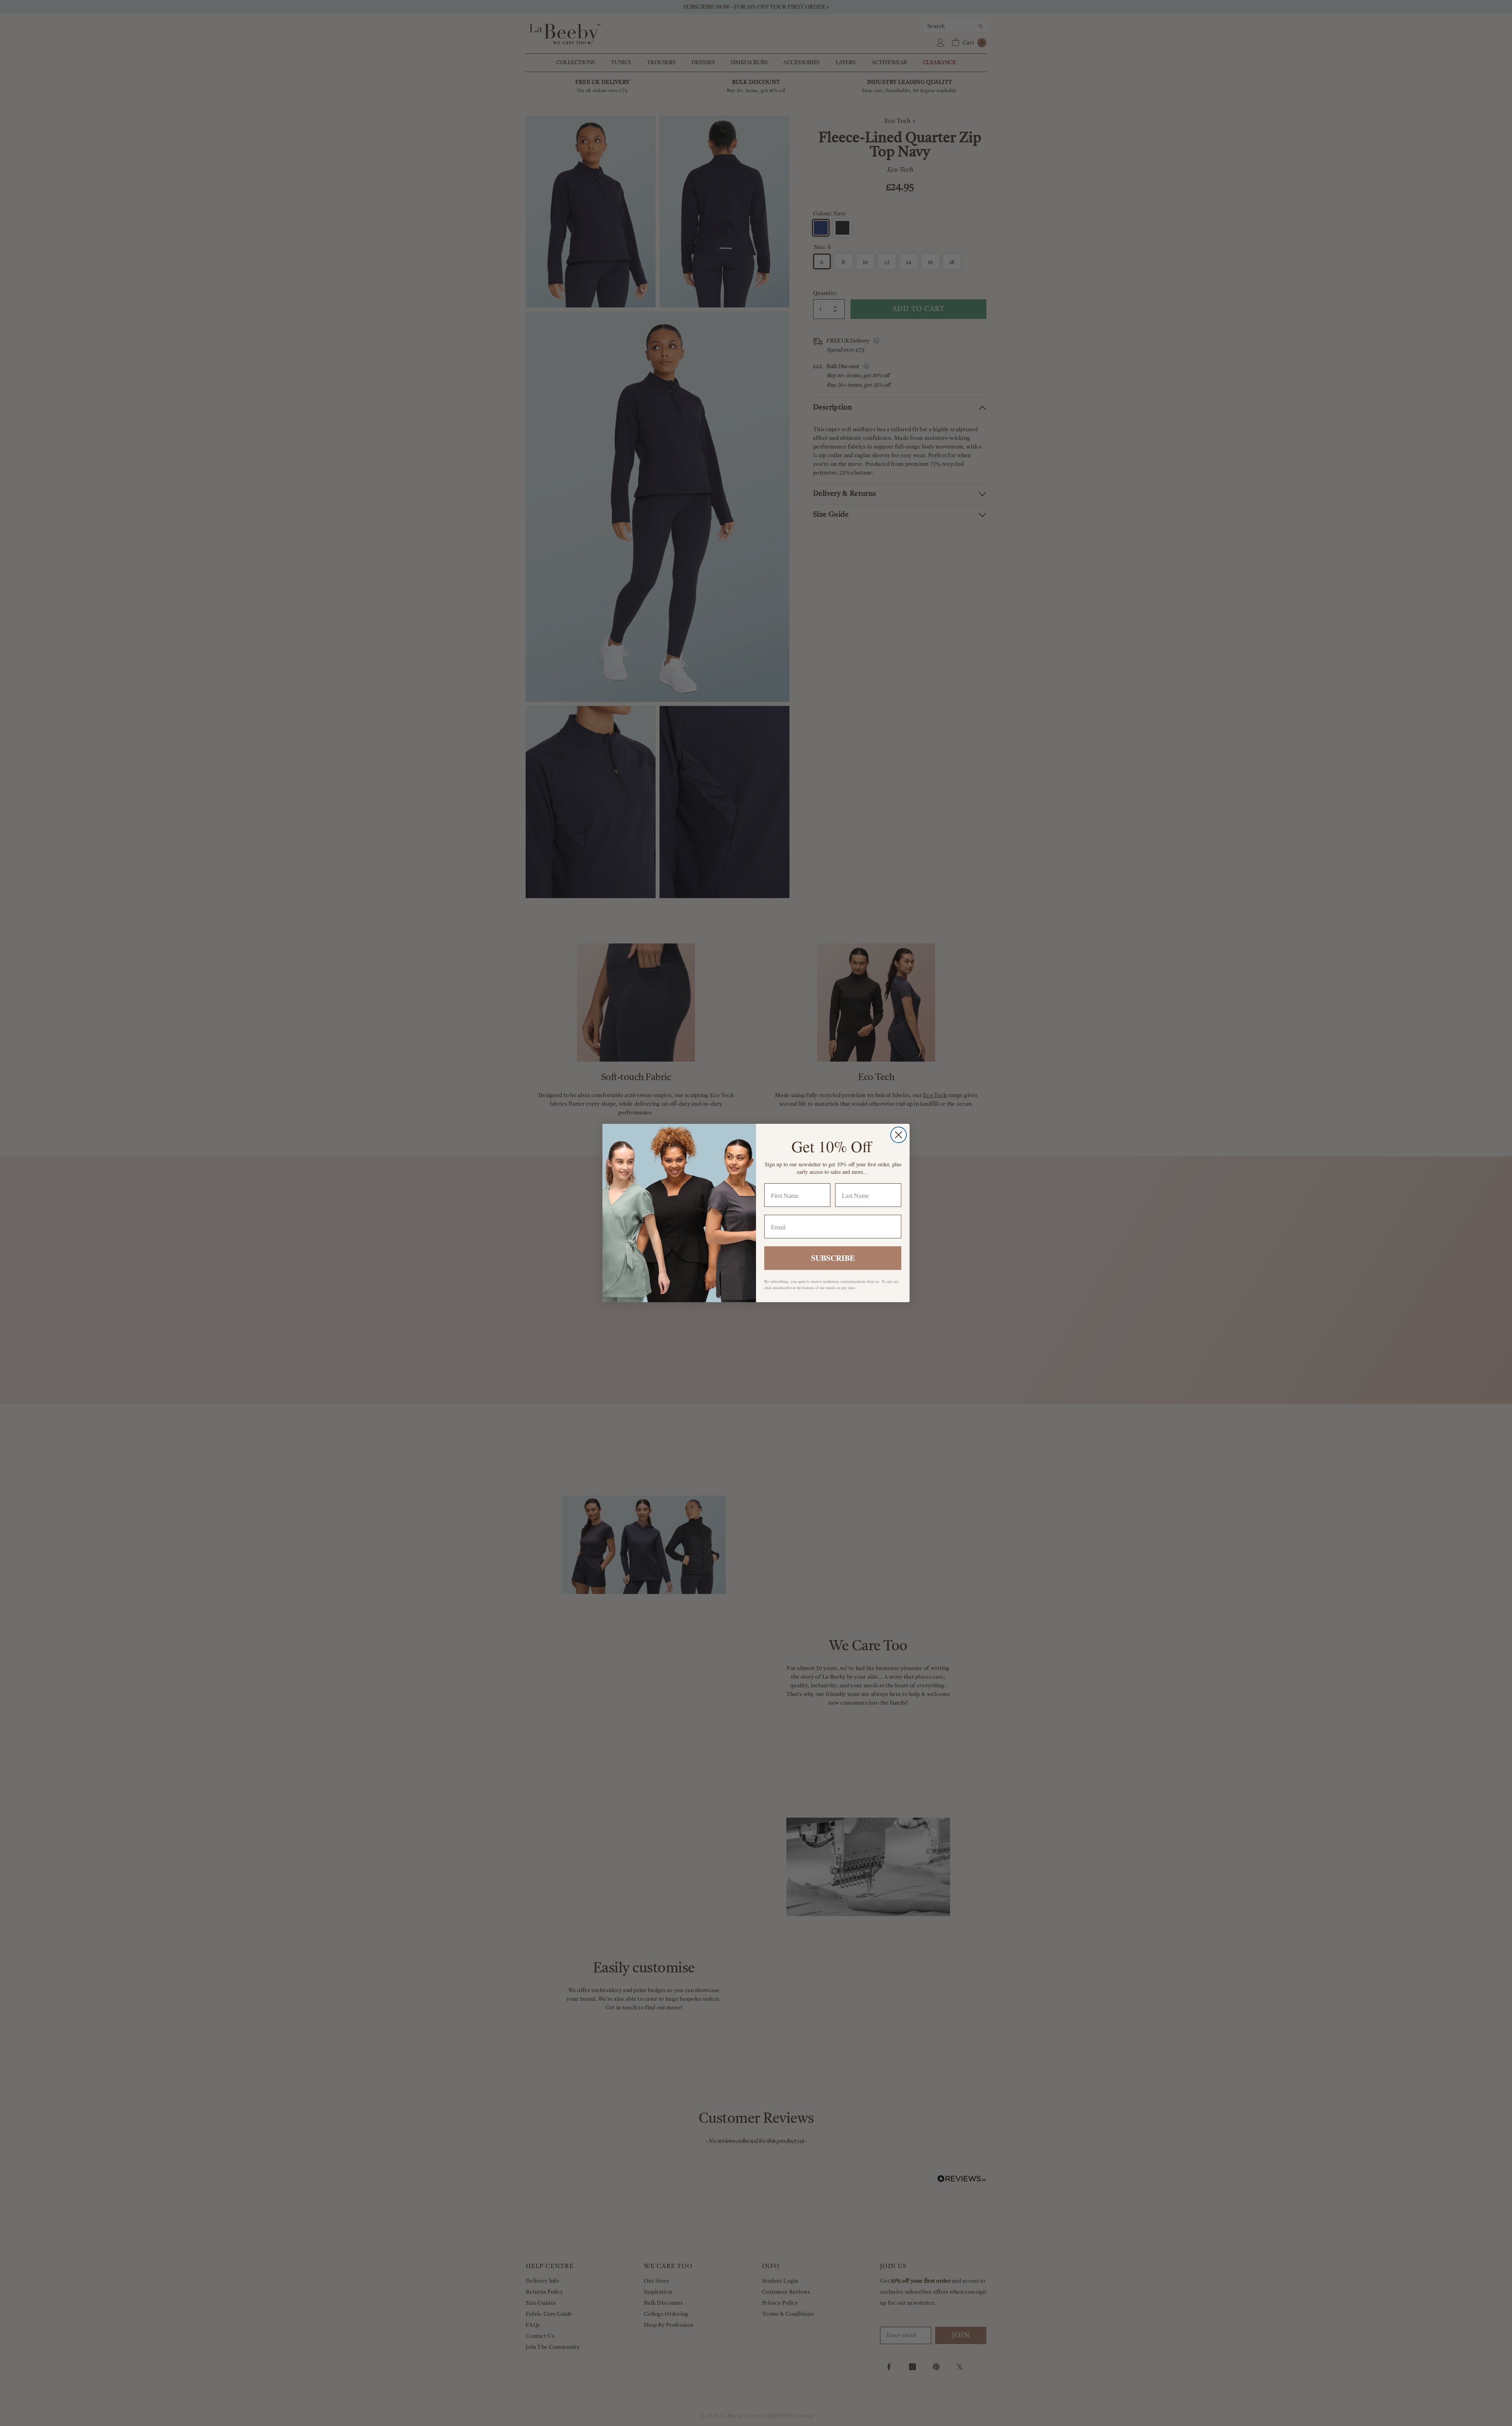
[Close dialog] (899, 1135)
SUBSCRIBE (833, 1258)
